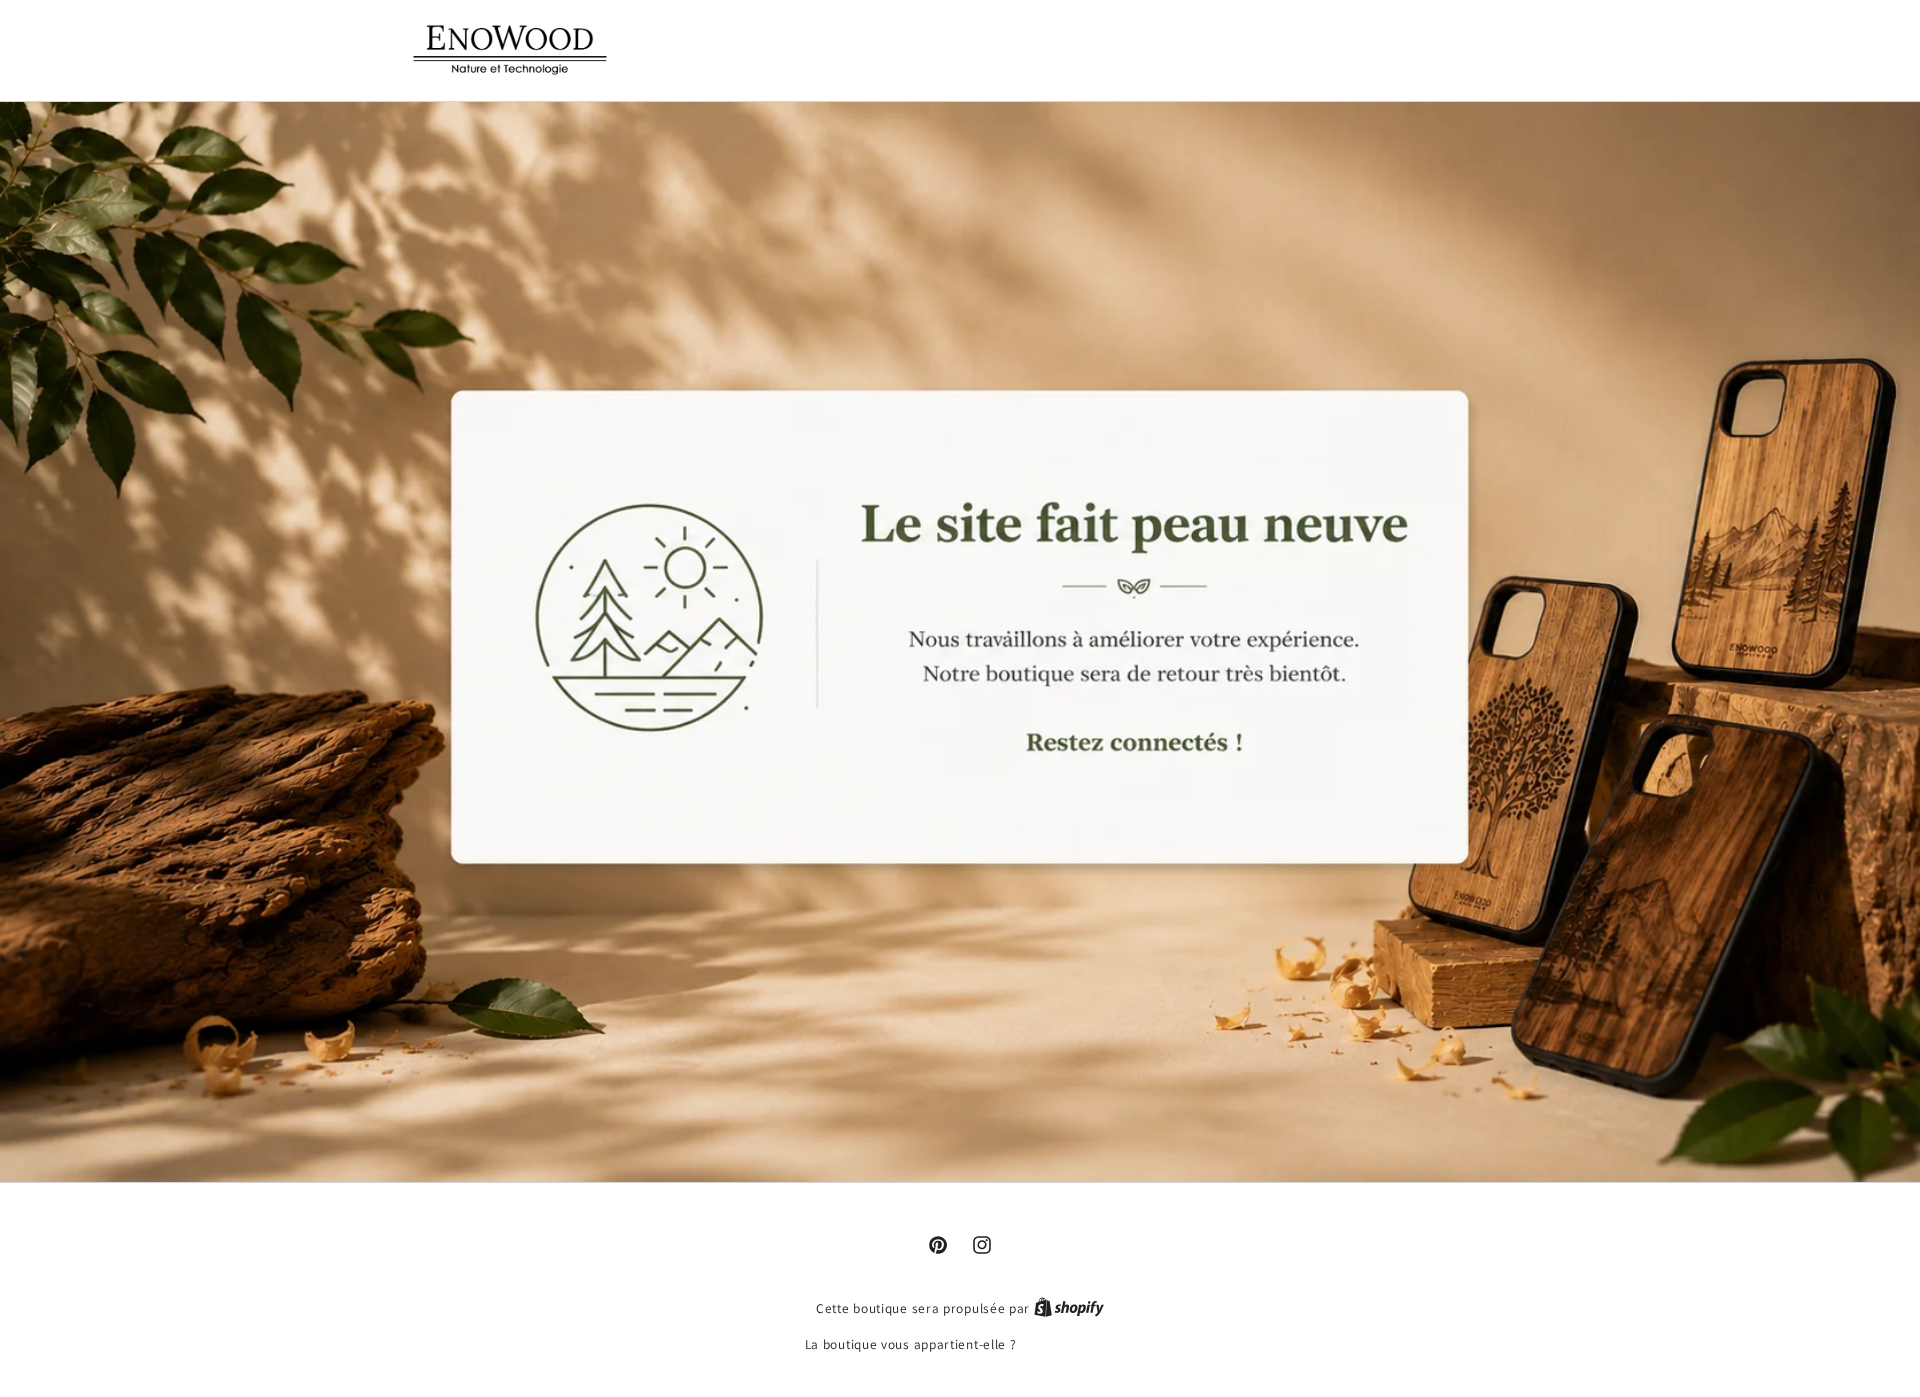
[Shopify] (1069, 1308)
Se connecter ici (1067, 1344)
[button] (1405, 47)
